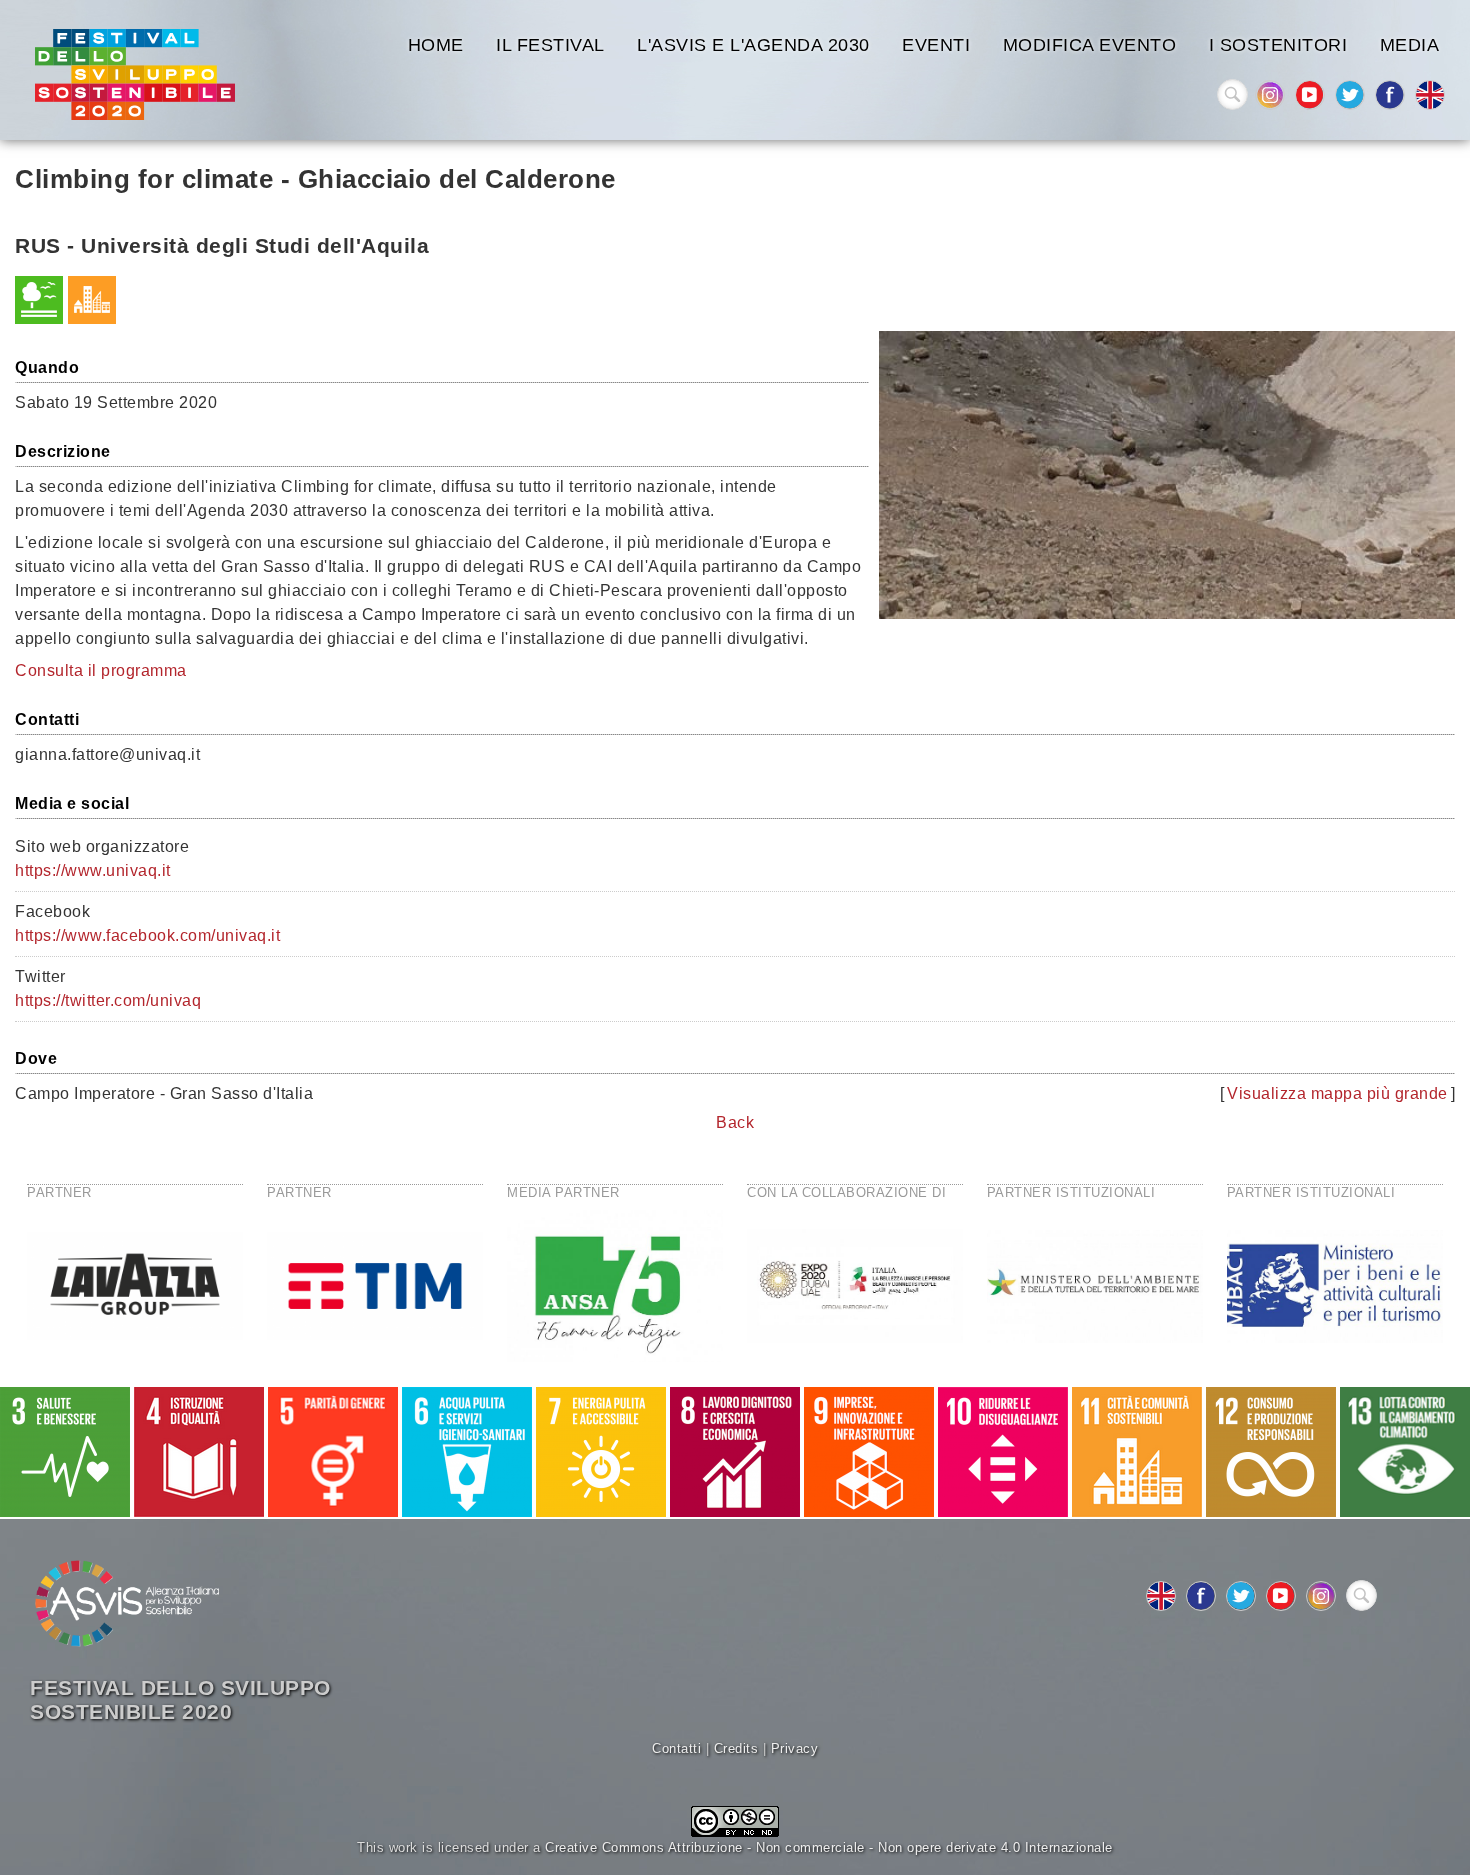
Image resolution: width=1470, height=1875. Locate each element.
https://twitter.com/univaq (108, 1000)
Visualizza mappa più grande (1337, 1093)
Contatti (676, 1748)
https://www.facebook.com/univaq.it (147, 935)
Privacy (795, 1748)
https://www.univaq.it (93, 870)
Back (735, 1122)
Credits (736, 1748)
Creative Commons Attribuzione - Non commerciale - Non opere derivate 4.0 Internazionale (829, 1847)
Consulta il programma (101, 670)
